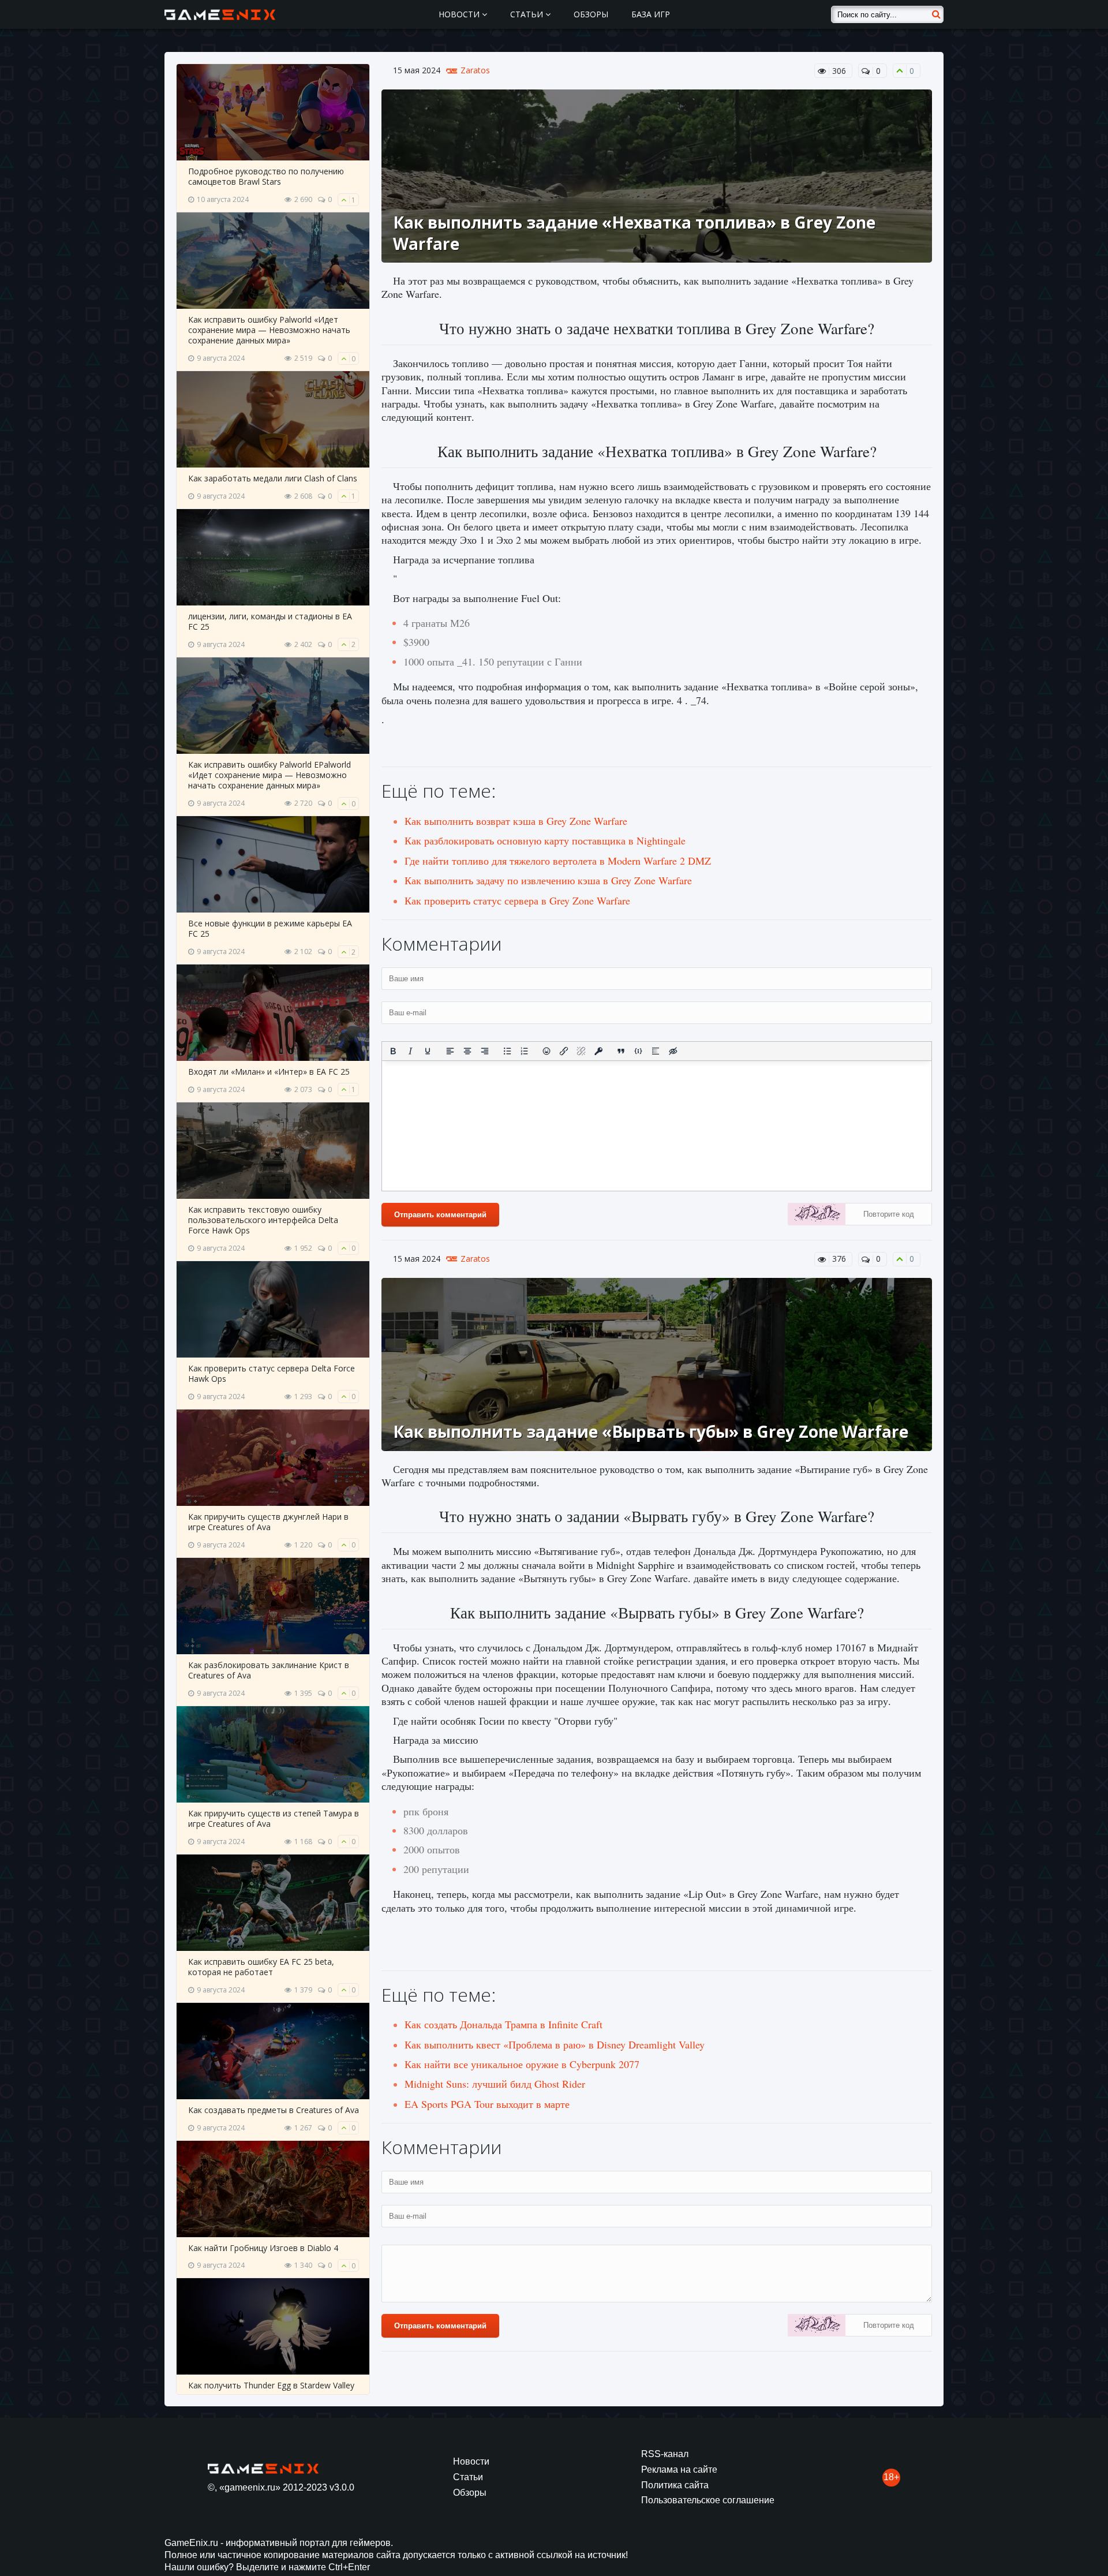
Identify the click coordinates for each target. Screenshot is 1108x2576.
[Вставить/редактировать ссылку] (564, 1051)
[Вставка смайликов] (547, 1051)
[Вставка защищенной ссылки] (598, 1051)
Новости (460, 14)
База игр (651, 14)
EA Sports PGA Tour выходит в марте (487, 2104)
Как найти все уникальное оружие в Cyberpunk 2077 (522, 2064)
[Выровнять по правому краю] (485, 1051)
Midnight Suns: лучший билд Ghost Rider (495, 2084)
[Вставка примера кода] (638, 1051)
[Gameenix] (221, 14)
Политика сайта (675, 2485)
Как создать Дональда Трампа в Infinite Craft (504, 2024)
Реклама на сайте (679, 2470)
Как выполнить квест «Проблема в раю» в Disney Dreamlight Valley (555, 2044)
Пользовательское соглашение (708, 2500)
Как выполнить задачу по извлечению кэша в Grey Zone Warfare (548, 880)
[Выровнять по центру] (467, 1051)
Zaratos (475, 70)
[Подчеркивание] (428, 1051)
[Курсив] (410, 1051)
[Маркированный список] (507, 1051)
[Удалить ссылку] (581, 1051)
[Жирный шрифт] (393, 1051)
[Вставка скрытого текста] (673, 1051)
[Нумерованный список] (525, 1051)
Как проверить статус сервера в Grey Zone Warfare (517, 900)
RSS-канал (665, 2454)
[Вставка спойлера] (656, 1051)
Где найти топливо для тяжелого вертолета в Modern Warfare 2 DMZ (558, 861)
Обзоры (591, 14)
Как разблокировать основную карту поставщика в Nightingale (545, 840)
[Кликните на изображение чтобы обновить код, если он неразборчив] (817, 1216)
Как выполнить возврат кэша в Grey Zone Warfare (516, 821)
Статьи (528, 14)
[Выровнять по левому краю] (450, 1051)
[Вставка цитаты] (621, 1051)
